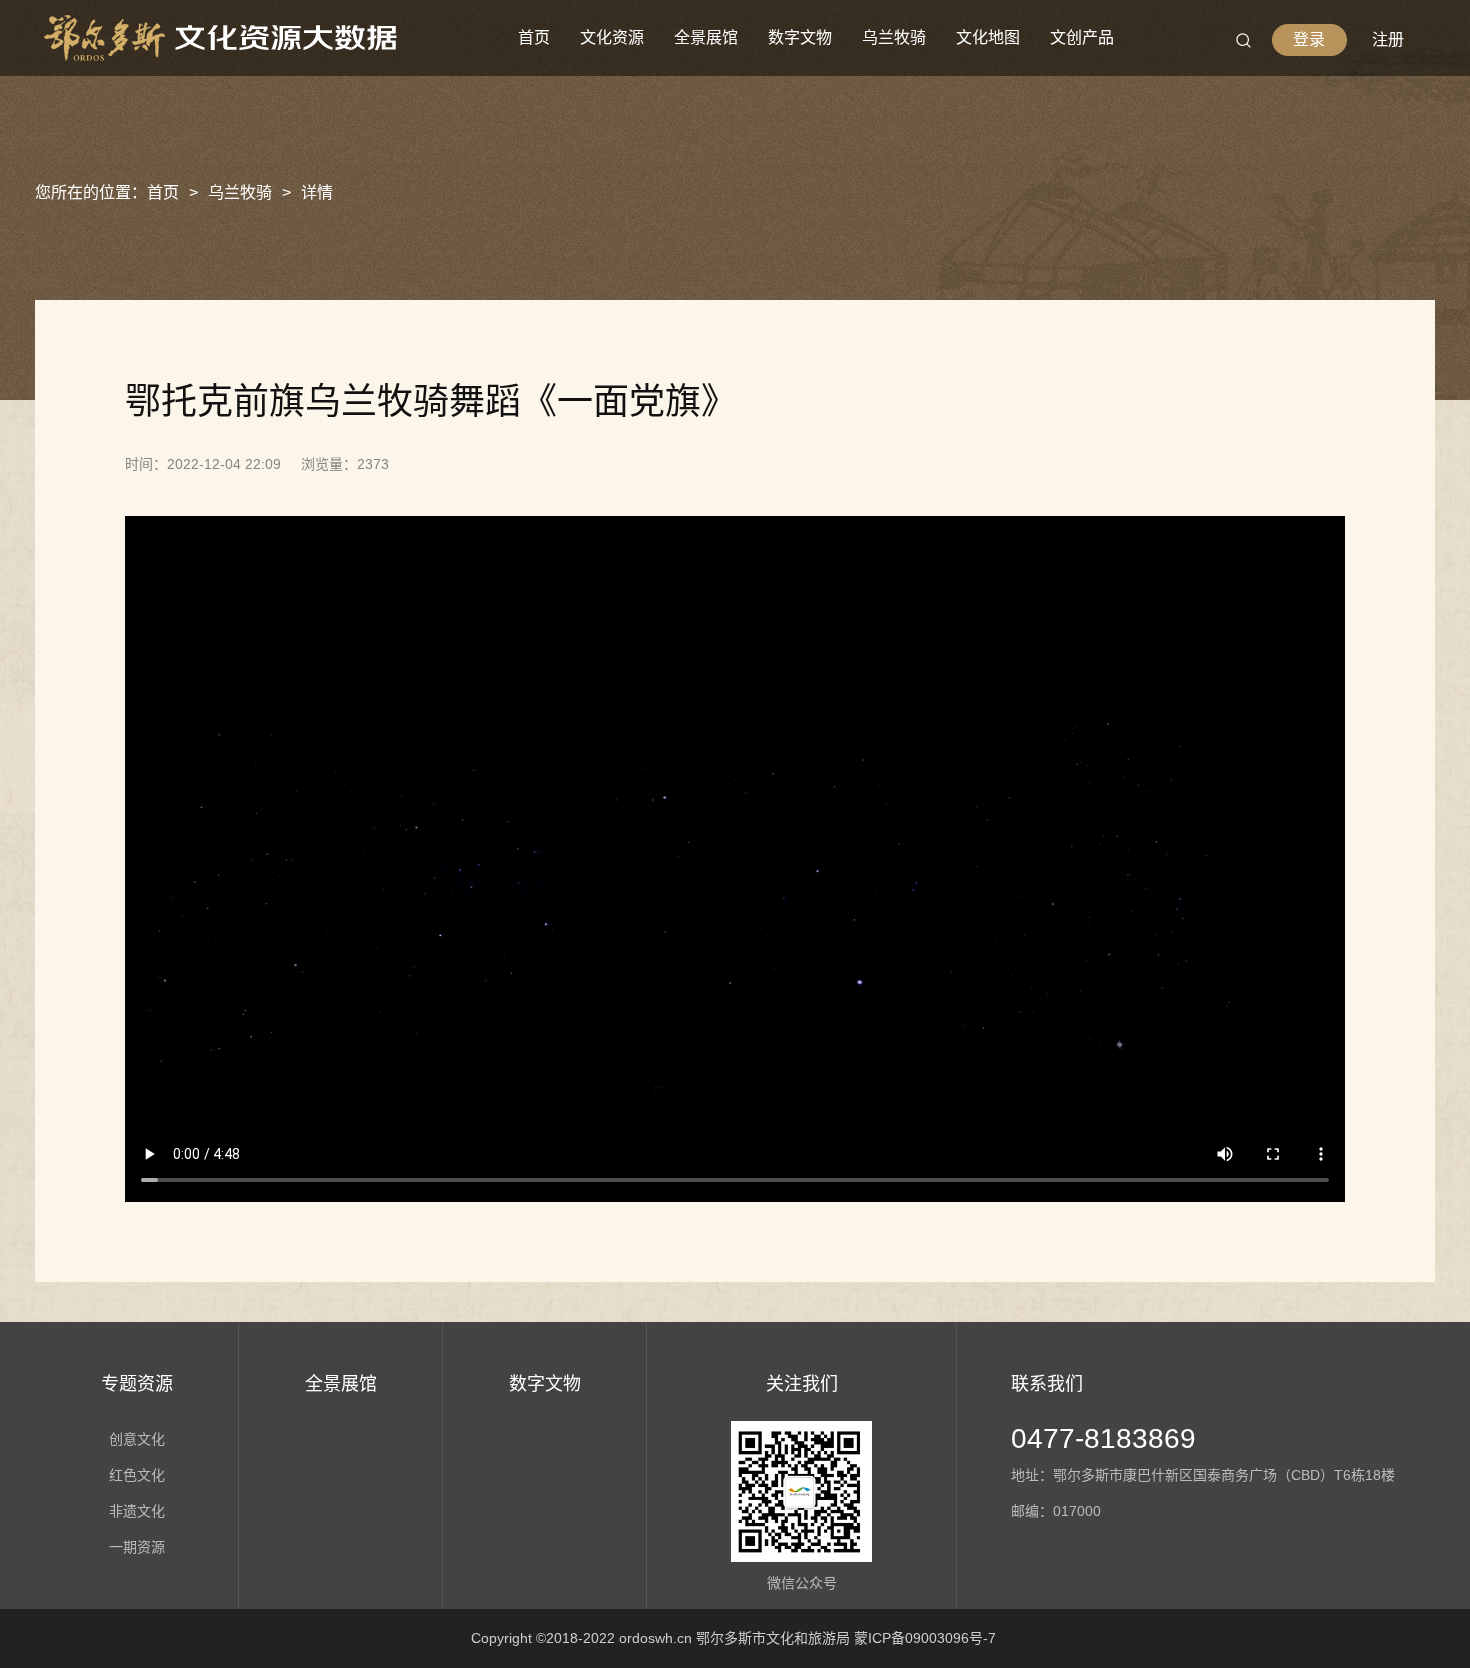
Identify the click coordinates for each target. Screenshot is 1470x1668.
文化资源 (612, 37)
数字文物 (800, 37)
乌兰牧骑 (894, 37)
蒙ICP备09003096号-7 (925, 1638)
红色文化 (137, 1475)
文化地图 (988, 37)
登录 (1309, 39)
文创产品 (1082, 37)
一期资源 (137, 1547)
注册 (1388, 39)
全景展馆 (706, 37)
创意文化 (137, 1439)
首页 (534, 37)
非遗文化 (137, 1511)
